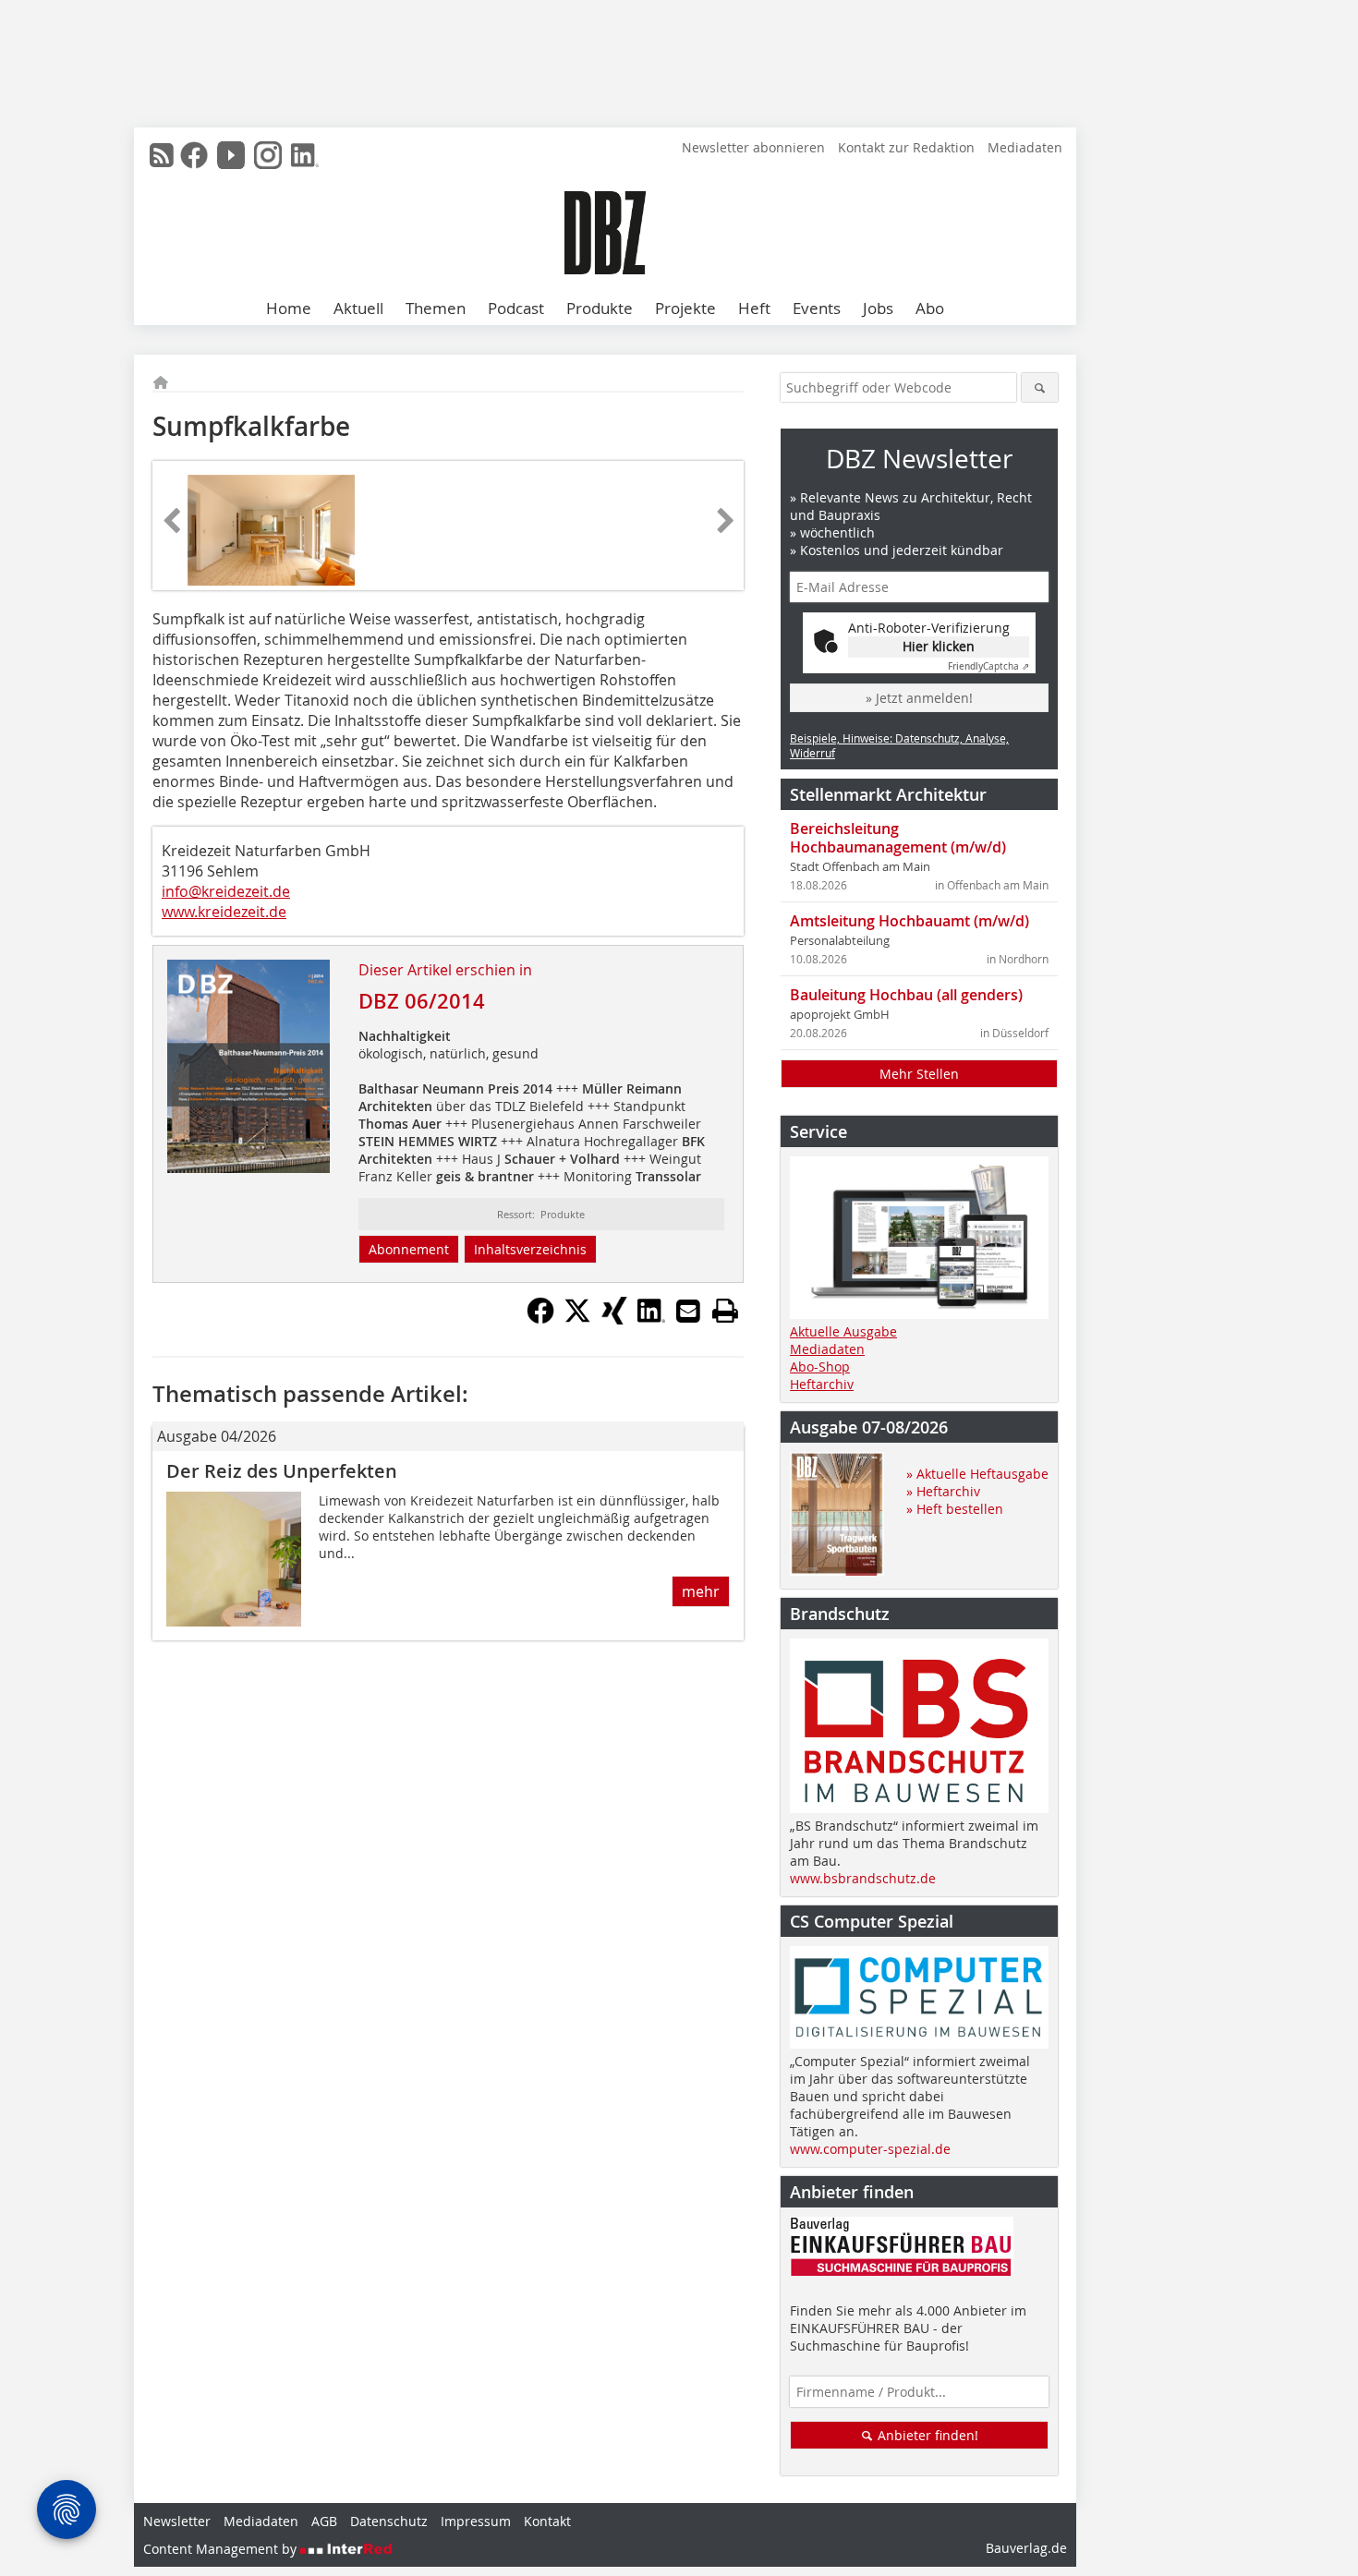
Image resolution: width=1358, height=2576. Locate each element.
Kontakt (547, 2521)
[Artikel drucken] (725, 1311)
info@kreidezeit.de (226, 891)
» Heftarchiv (943, 1491)
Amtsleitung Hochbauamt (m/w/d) (909, 921)
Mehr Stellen (919, 1074)
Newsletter (177, 2521)
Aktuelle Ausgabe (843, 1331)
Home (289, 308)
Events (817, 308)
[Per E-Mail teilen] (688, 1311)
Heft (754, 308)
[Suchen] (1040, 387)
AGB (324, 2521)
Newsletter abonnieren (753, 147)
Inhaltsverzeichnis (530, 1249)
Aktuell (358, 308)
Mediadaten (1025, 147)
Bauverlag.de (1026, 2548)
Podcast (516, 308)
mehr (701, 1591)
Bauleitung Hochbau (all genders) (906, 995)
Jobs (878, 308)
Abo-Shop (820, 1367)
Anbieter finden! (926, 2435)
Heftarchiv (822, 1384)
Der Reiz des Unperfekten (282, 1471)
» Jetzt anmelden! (919, 698)
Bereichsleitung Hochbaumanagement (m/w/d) (898, 838)
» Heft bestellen (955, 1509)
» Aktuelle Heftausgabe (977, 1474)
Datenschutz (389, 2521)
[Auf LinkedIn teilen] (651, 1319)
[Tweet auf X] (577, 1319)
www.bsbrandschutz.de (863, 1878)
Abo (930, 308)
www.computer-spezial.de (870, 2149)
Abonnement (409, 1249)
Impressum (476, 2521)
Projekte (685, 308)
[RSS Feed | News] (162, 155)
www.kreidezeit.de (224, 912)
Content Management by (222, 2549)
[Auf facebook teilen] (540, 1319)
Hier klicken (939, 646)
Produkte (600, 308)
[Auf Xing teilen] (614, 1319)
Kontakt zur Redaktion (906, 147)
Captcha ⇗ (988, 666)
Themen (436, 308)
